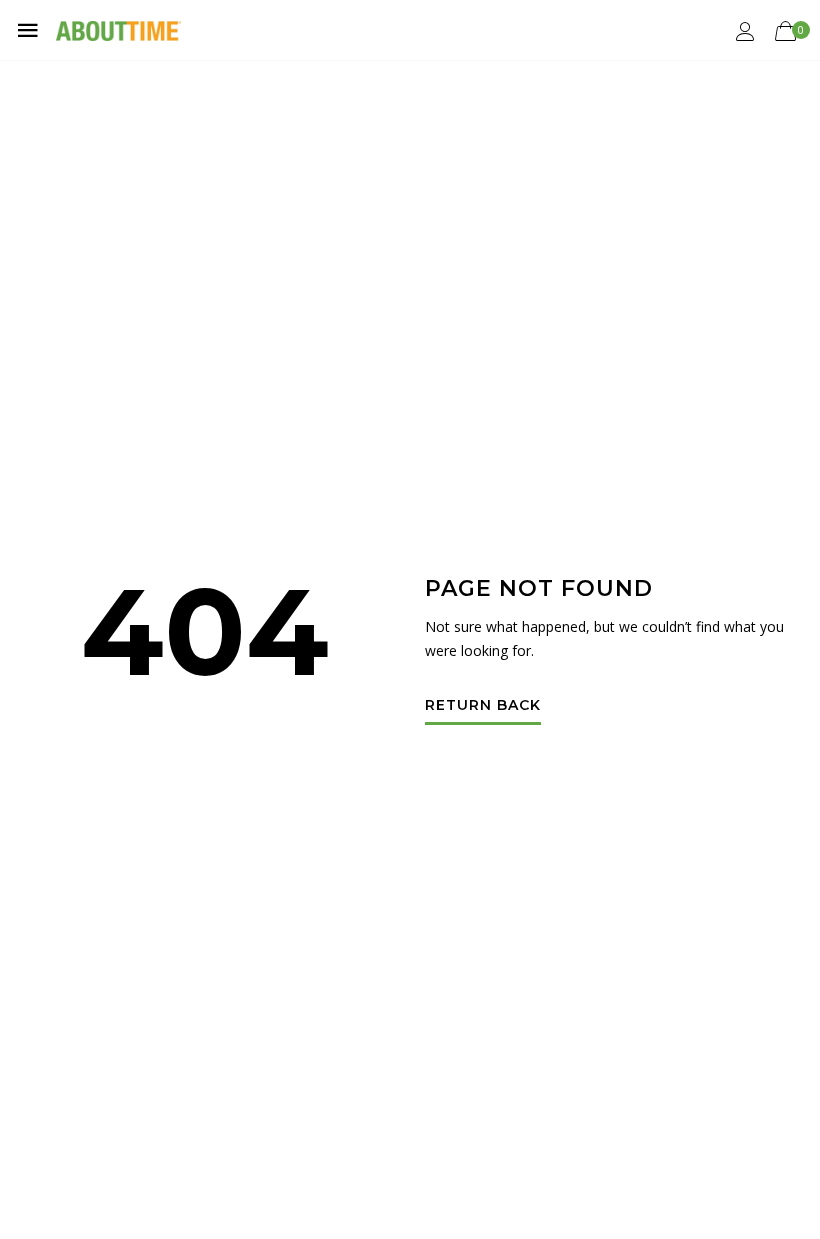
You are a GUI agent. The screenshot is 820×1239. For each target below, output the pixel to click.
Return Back (483, 706)
